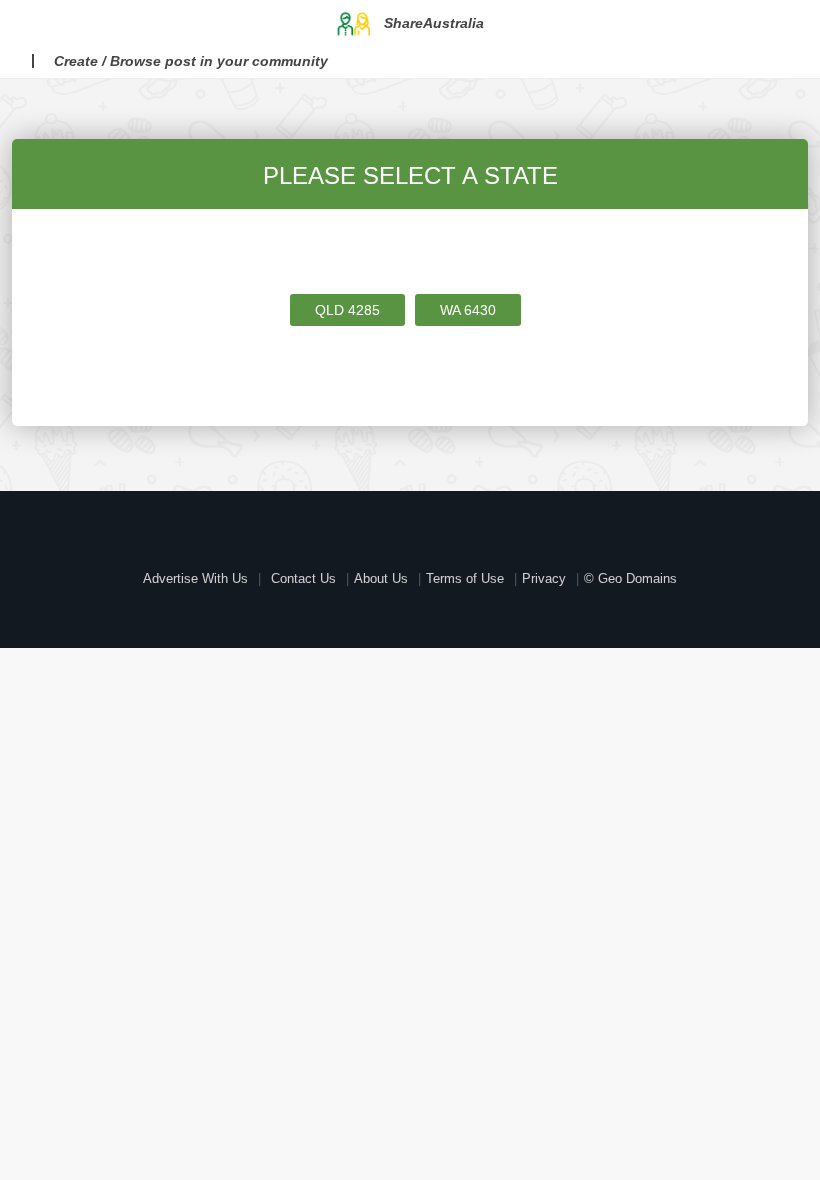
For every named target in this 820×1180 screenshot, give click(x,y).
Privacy (544, 578)
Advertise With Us (195, 578)
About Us (381, 578)
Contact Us (303, 578)
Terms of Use (465, 578)
